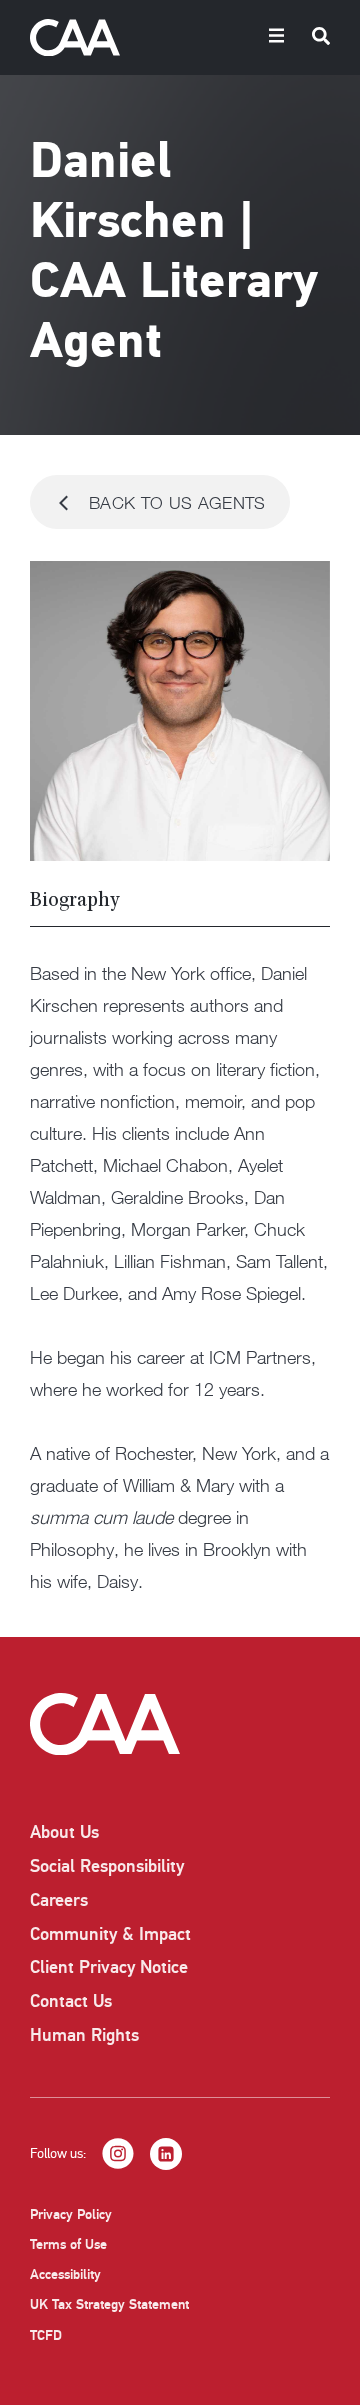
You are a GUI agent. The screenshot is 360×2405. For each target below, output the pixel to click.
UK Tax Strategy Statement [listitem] (109, 2304)
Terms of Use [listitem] (68, 2244)
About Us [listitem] (64, 1832)
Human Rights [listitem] (84, 2035)
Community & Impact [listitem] (110, 1934)
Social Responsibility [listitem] (107, 1866)
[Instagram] (118, 2154)
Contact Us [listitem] (71, 2001)
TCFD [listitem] (46, 2335)
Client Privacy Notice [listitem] (109, 1967)
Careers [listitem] (59, 1900)
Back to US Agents (177, 502)
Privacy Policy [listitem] (71, 2214)
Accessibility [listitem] (65, 2274)
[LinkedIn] (166, 2154)
